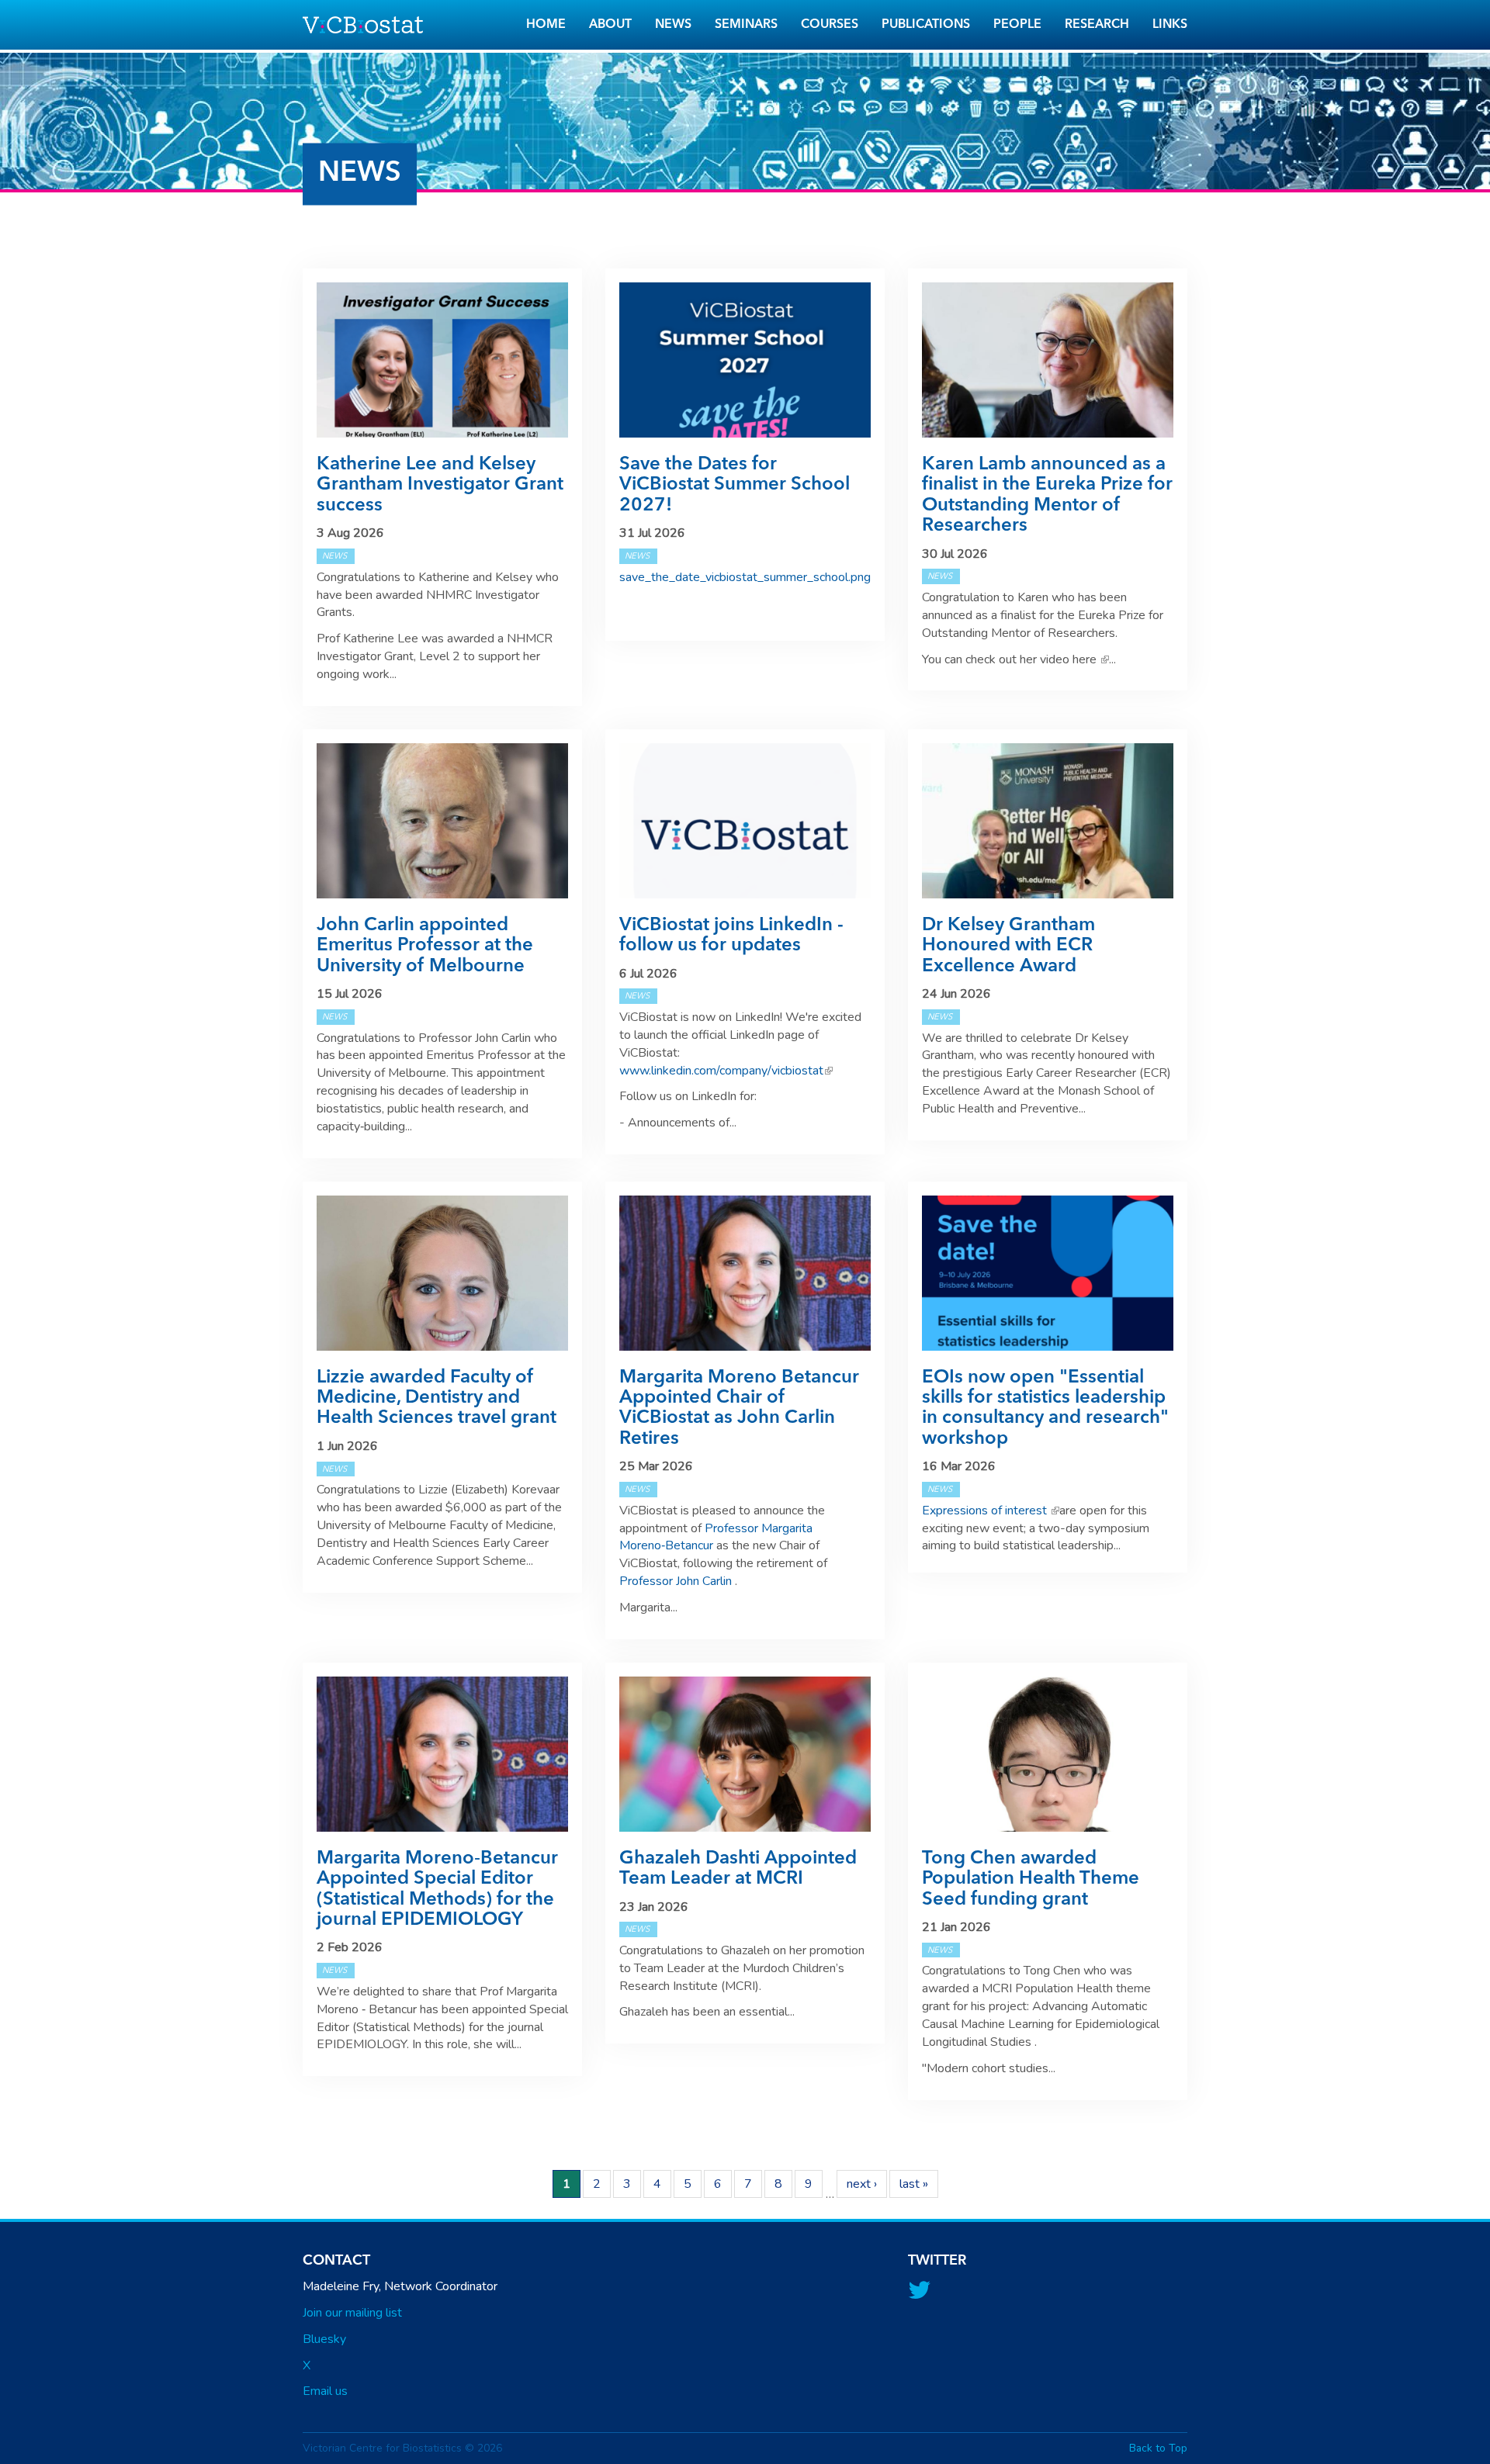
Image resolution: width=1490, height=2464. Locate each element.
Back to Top (1158, 2448)
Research (1097, 25)
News (673, 25)
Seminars (746, 25)
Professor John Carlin (677, 1581)
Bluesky (324, 2339)
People (1017, 25)
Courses (830, 25)
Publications (926, 25)
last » (914, 2184)
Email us (325, 2391)
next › (862, 2184)
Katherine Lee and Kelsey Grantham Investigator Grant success (440, 485)
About (610, 25)
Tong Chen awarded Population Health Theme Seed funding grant (1031, 1879)
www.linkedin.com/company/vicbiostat (726, 1071)
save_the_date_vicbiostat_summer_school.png (745, 577)
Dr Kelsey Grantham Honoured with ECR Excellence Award (1008, 946)
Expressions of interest (991, 1511)
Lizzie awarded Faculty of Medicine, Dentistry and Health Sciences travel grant (437, 1398)
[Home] (369, 25)
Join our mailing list (352, 2313)
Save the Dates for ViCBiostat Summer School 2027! (735, 485)
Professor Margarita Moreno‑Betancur (716, 1537)
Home (546, 25)
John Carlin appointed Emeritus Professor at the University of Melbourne (425, 946)
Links (1170, 25)
